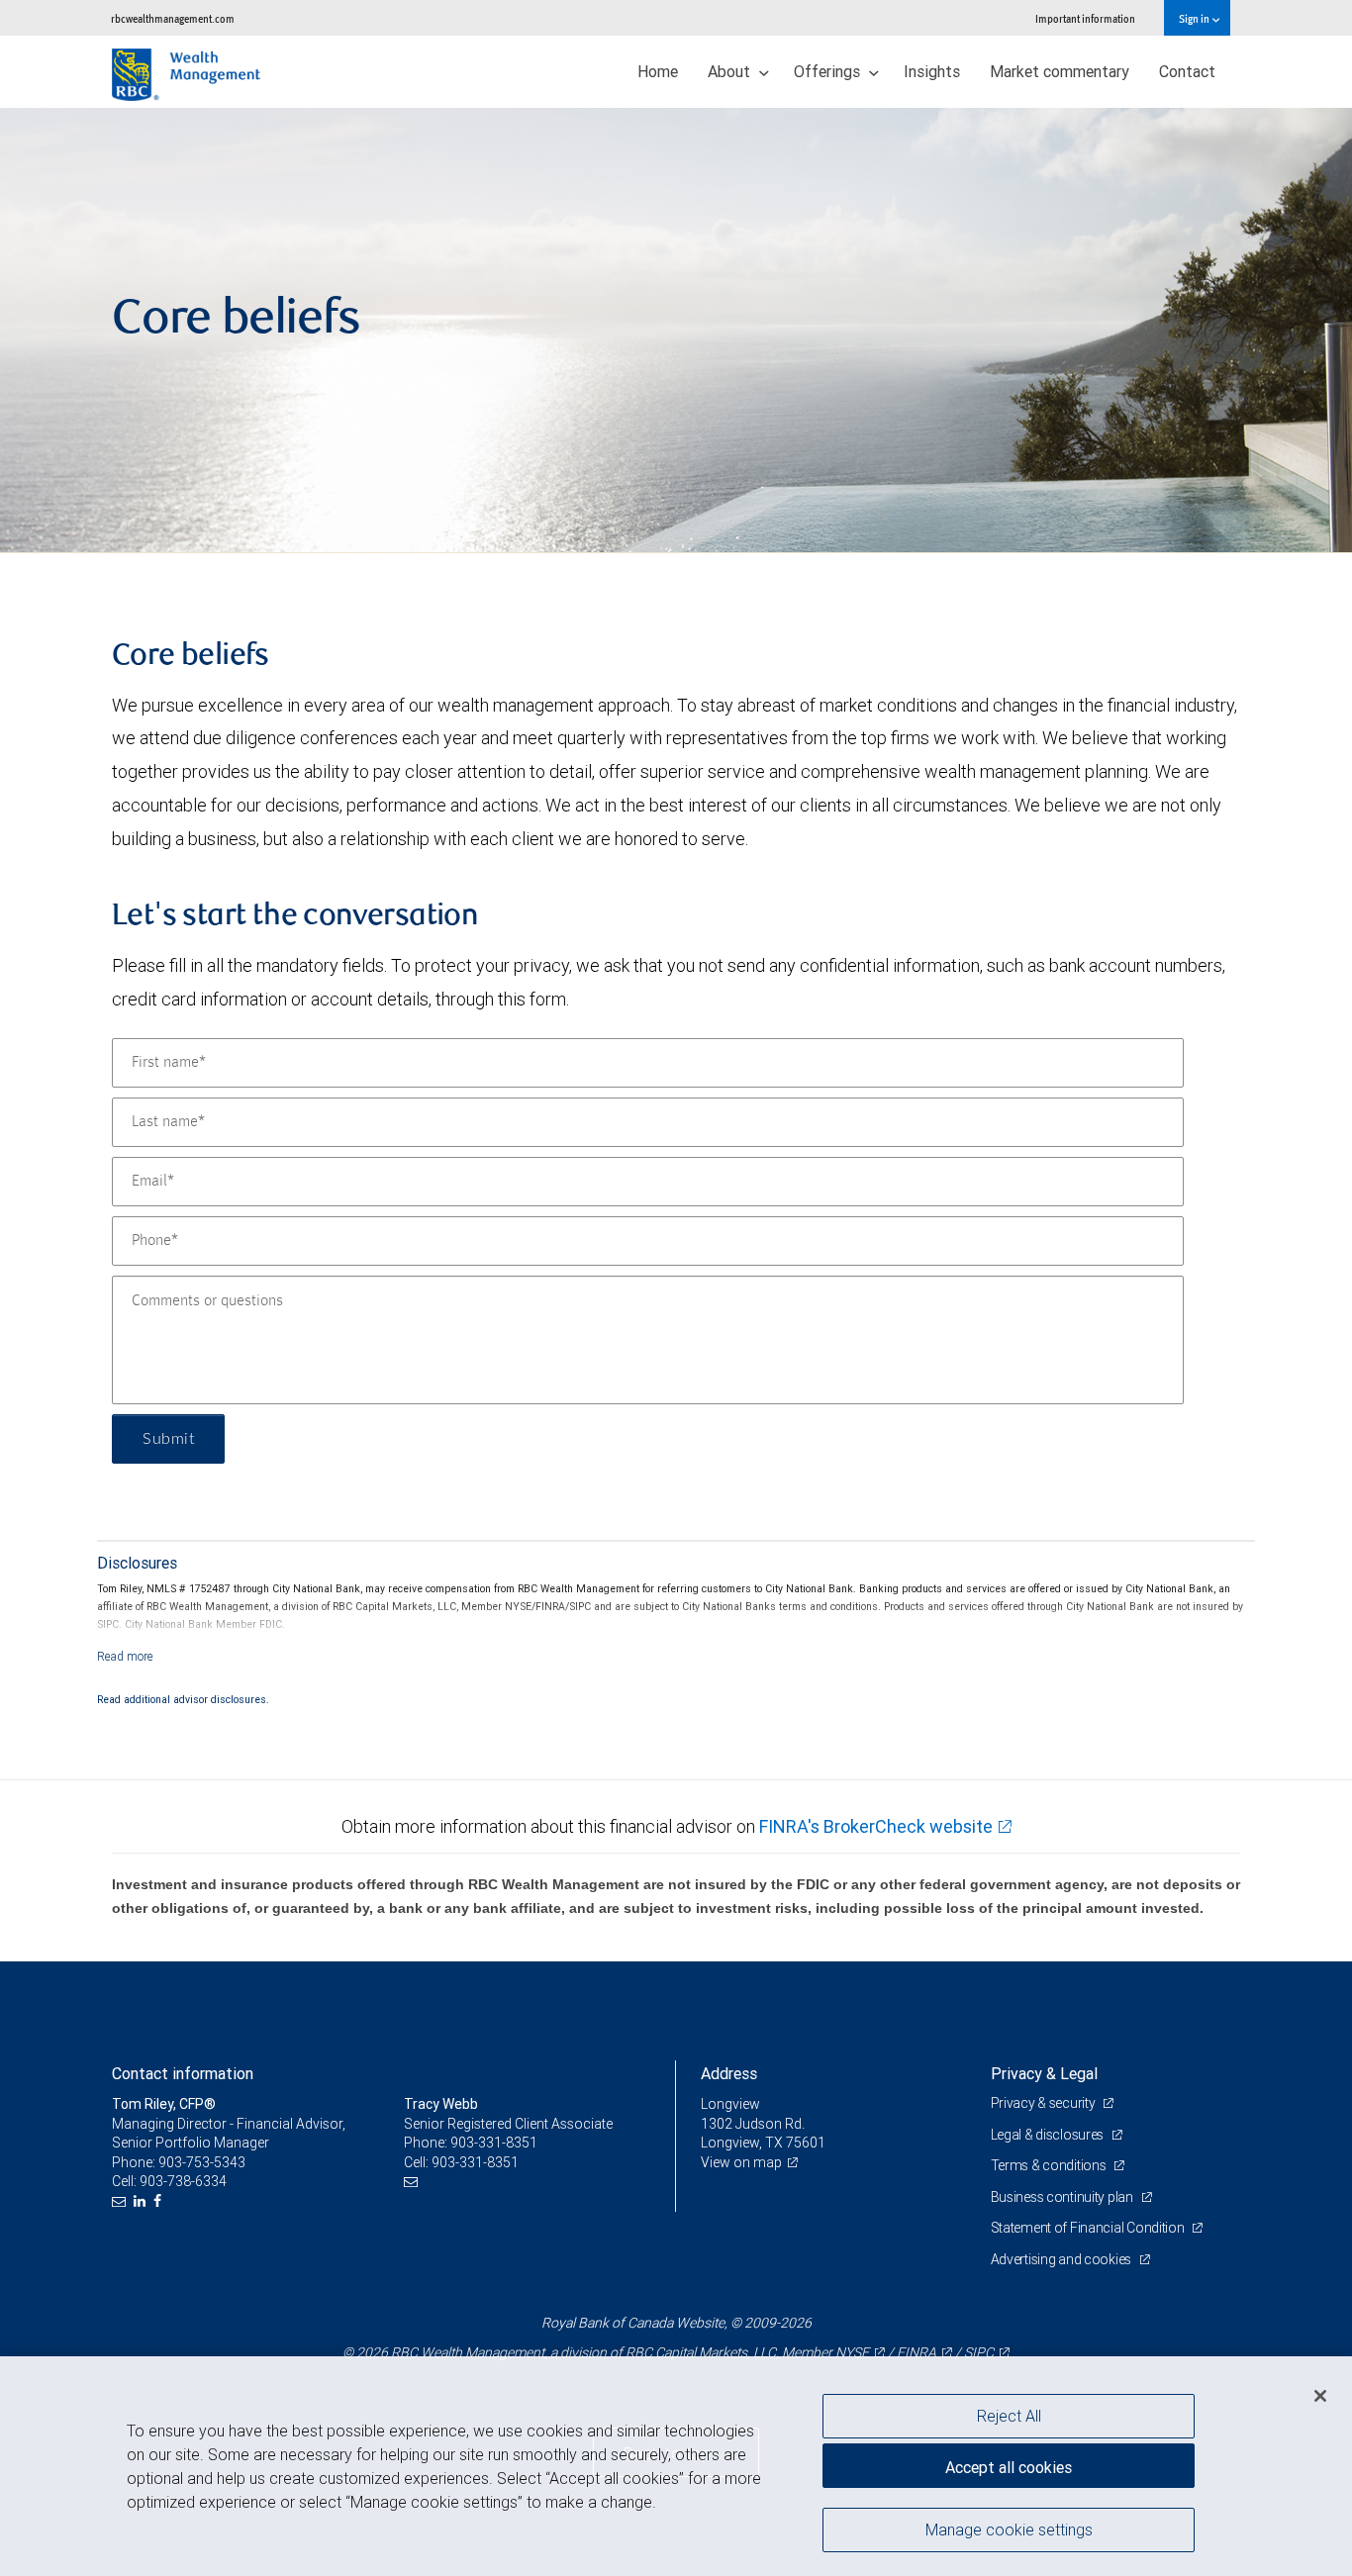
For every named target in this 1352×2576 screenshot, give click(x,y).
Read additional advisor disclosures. (183, 1699)
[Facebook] (160, 2201)
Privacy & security (1045, 2103)
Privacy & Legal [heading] (1044, 2073)
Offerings (829, 71)
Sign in (1195, 18)
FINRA (917, 2352)
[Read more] (125, 1656)
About (731, 71)
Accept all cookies (1009, 2467)
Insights (932, 71)
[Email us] (121, 2201)
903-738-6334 (183, 2181)
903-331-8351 (494, 2143)
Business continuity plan (1063, 2197)
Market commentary (1060, 71)
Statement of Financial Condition (1089, 2228)
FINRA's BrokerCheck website (876, 1826)
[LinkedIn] (142, 2201)
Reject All (1009, 2416)
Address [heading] (729, 2073)
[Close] (1320, 2396)
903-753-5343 (202, 2162)
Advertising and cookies (1062, 2259)
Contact (1187, 71)
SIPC (979, 2352)
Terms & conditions (1050, 2165)
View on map (741, 2162)
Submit (168, 1439)
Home (658, 71)
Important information (1085, 18)
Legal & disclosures (1049, 2135)
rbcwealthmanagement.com (173, 18)
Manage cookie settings (1009, 2529)
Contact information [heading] (183, 2073)
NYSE (852, 2352)
